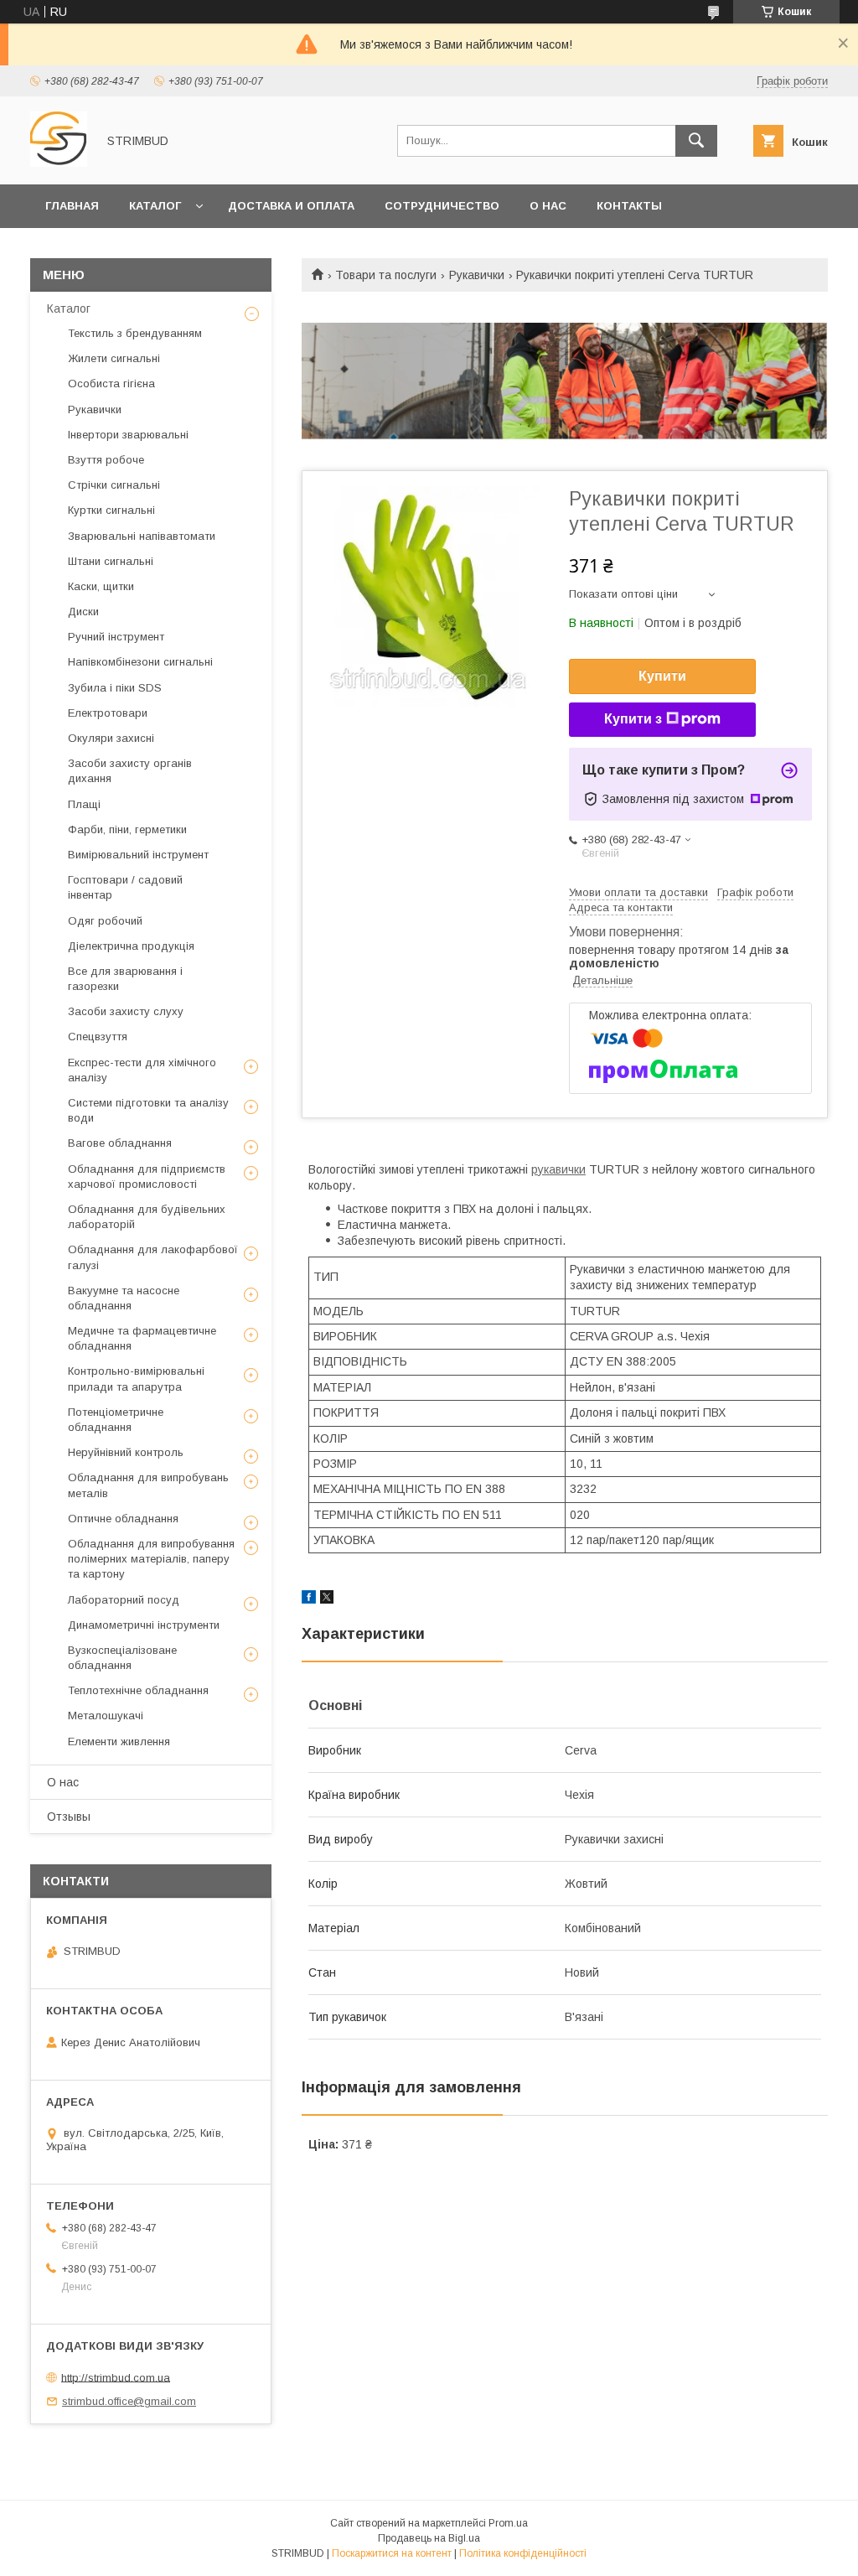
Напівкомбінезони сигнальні (140, 662)
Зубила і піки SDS (115, 688)
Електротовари (108, 713)
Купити (662, 676)
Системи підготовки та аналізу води (148, 1110)
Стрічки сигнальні (114, 485)
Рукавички (477, 275)
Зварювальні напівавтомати (142, 536)
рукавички (558, 1169)
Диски (83, 612)
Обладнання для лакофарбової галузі (153, 1257)
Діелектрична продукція (131, 946)
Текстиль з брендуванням (135, 333)
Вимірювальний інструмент (138, 855)
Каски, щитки (101, 586)
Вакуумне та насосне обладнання (124, 1298)
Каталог (155, 206)
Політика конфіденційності (523, 2553)
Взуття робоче (106, 460)
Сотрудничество (442, 206)
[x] (327, 1599)
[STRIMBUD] (59, 163)
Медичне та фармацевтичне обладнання (142, 1338)
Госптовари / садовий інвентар (125, 887)
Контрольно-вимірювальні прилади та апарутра (136, 1379)
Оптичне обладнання (123, 1519)
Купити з (633, 719)
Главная (72, 206)
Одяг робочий (105, 921)
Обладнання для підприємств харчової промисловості (147, 1177)
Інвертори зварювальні (128, 435)
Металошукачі (106, 1716)
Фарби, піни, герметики (127, 829)
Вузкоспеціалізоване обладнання (122, 1658)
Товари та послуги (386, 275)
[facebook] (309, 1599)
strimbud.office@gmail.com (129, 2401)
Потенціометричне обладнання (116, 1420)
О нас (548, 206)
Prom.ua (508, 2523)
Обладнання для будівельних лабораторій (147, 1217)
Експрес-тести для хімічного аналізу (142, 1070)
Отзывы (69, 1817)
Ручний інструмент (116, 637)
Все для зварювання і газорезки (125, 979)
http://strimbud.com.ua (116, 2377)
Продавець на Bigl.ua (429, 2538)
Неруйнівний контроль (126, 1452)
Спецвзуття (98, 1037)
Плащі (84, 804)
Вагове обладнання (120, 1143)
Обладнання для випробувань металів (148, 1485)
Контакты (629, 206)
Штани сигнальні (111, 561)
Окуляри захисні (111, 738)
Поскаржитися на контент (392, 2553)
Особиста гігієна (111, 384)
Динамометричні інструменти (144, 1625)
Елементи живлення (119, 1742)
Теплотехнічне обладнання (138, 1690)
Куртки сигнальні (111, 510)
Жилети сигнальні (114, 358)
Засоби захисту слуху (126, 1011)
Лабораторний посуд (124, 1600)
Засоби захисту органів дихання (130, 771)
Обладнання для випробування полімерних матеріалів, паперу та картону (151, 1559)
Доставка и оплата (291, 206)
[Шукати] (696, 141)
